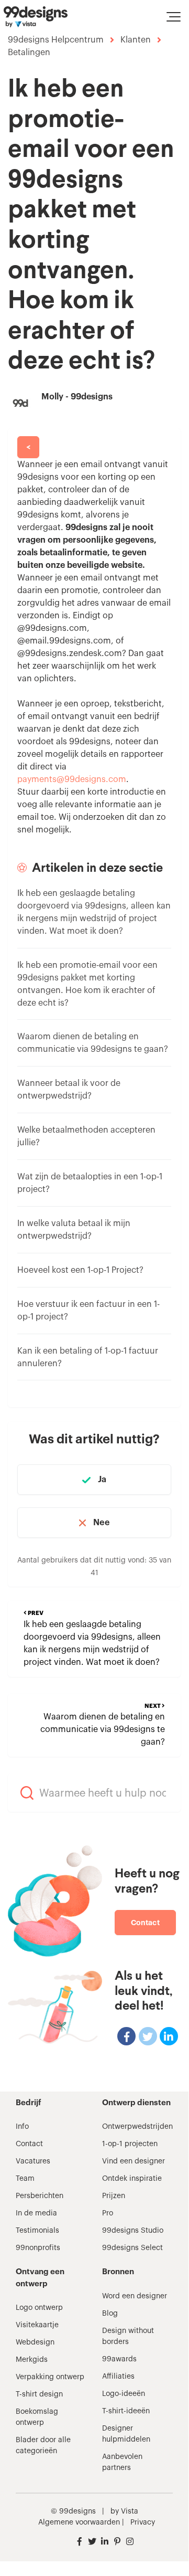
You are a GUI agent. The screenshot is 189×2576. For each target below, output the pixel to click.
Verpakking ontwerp (50, 2377)
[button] (174, 17)
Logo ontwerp (39, 2308)
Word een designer (135, 2296)
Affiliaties (118, 2377)
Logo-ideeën (124, 2394)
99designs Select (132, 2248)
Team (25, 2179)
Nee (101, 1523)
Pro (108, 2213)
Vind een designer (134, 2161)
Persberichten (40, 2196)
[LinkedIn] (169, 2036)
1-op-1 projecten (130, 2144)
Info (22, 2127)
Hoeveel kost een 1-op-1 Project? (80, 1270)
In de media (36, 2213)
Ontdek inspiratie (132, 2179)
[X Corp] (148, 2036)
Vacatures (33, 2161)
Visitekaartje (37, 2325)
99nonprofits (38, 2248)
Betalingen (29, 52)
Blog (110, 2314)
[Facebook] (126, 2036)
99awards (119, 2359)
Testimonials (37, 2231)
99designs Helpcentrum (56, 40)
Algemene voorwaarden (79, 2522)
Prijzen (114, 2196)
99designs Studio (133, 2231)
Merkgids (32, 2360)
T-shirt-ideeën (126, 2411)
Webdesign (35, 2342)
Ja (102, 1480)
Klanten (136, 40)
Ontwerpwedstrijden (137, 2127)
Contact (145, 1923)
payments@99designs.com (72, 779)
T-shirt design (39, 2394)
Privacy (143, 2522)
